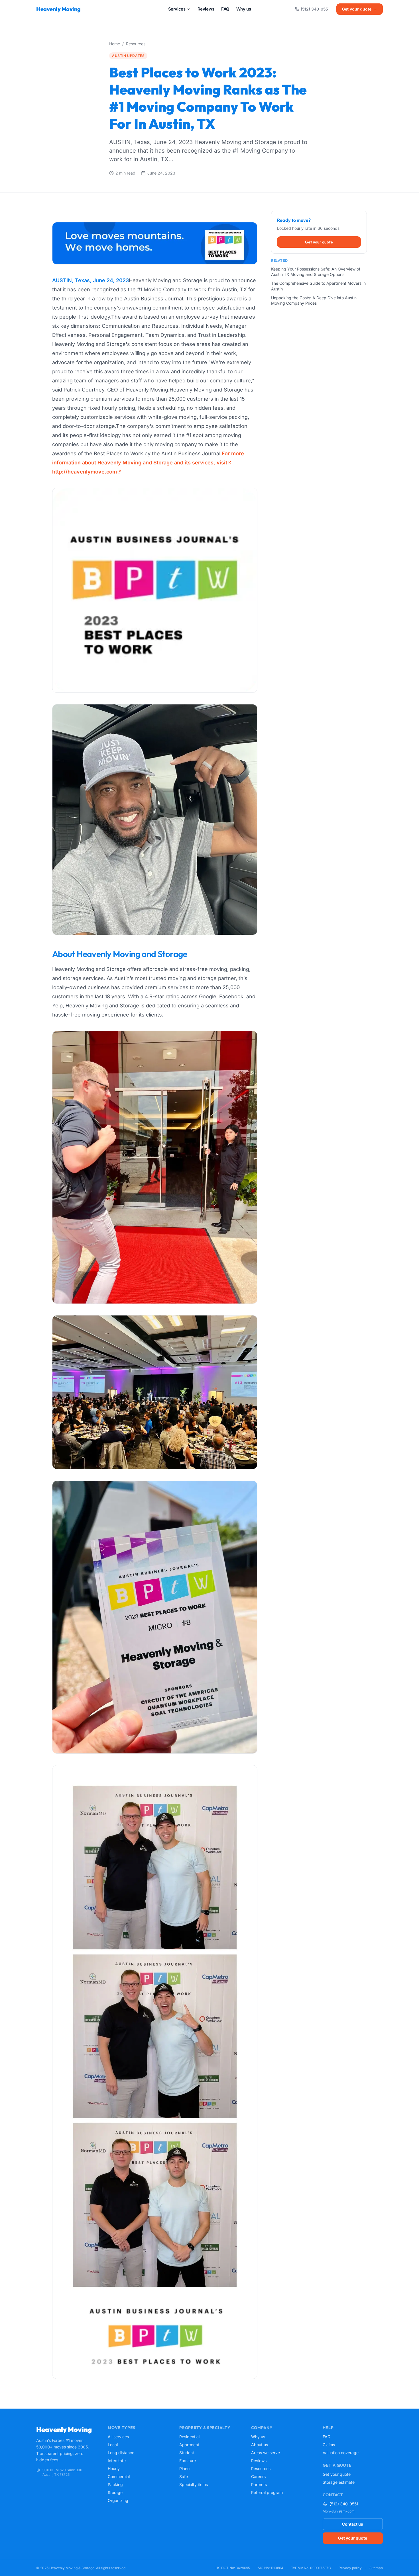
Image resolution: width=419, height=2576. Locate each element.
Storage (115, 2492)
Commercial (119, 2476)
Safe (184, 2476)
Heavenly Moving (58, 9)
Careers (258, 2476)
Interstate (117, 2461)
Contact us (353, 2524)
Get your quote (360, 9)
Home (115, 44)
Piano (184, 2469)
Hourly (114, 2469)
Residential (189, 2437)
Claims (329, 2445)
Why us (258, 2437)
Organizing (118, 2500)
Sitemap (376, 2568)
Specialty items (194, 2484)
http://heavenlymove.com (85, 472)
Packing (115, 2484)
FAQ (327, 2437)
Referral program (267, 2492)
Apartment (189, 2445)
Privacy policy (350, 2568)
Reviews (259, 2461)
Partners (259, 2484)
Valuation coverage (341, 2453)
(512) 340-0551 (315, 9)
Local (113, 2445)
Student (187, 2453)
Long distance (121, 2453)
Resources (136, 44)
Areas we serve (266, 2453)
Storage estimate (339, 2482)
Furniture (188, 2461)
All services (118, 2437)
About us (260, 2445)
